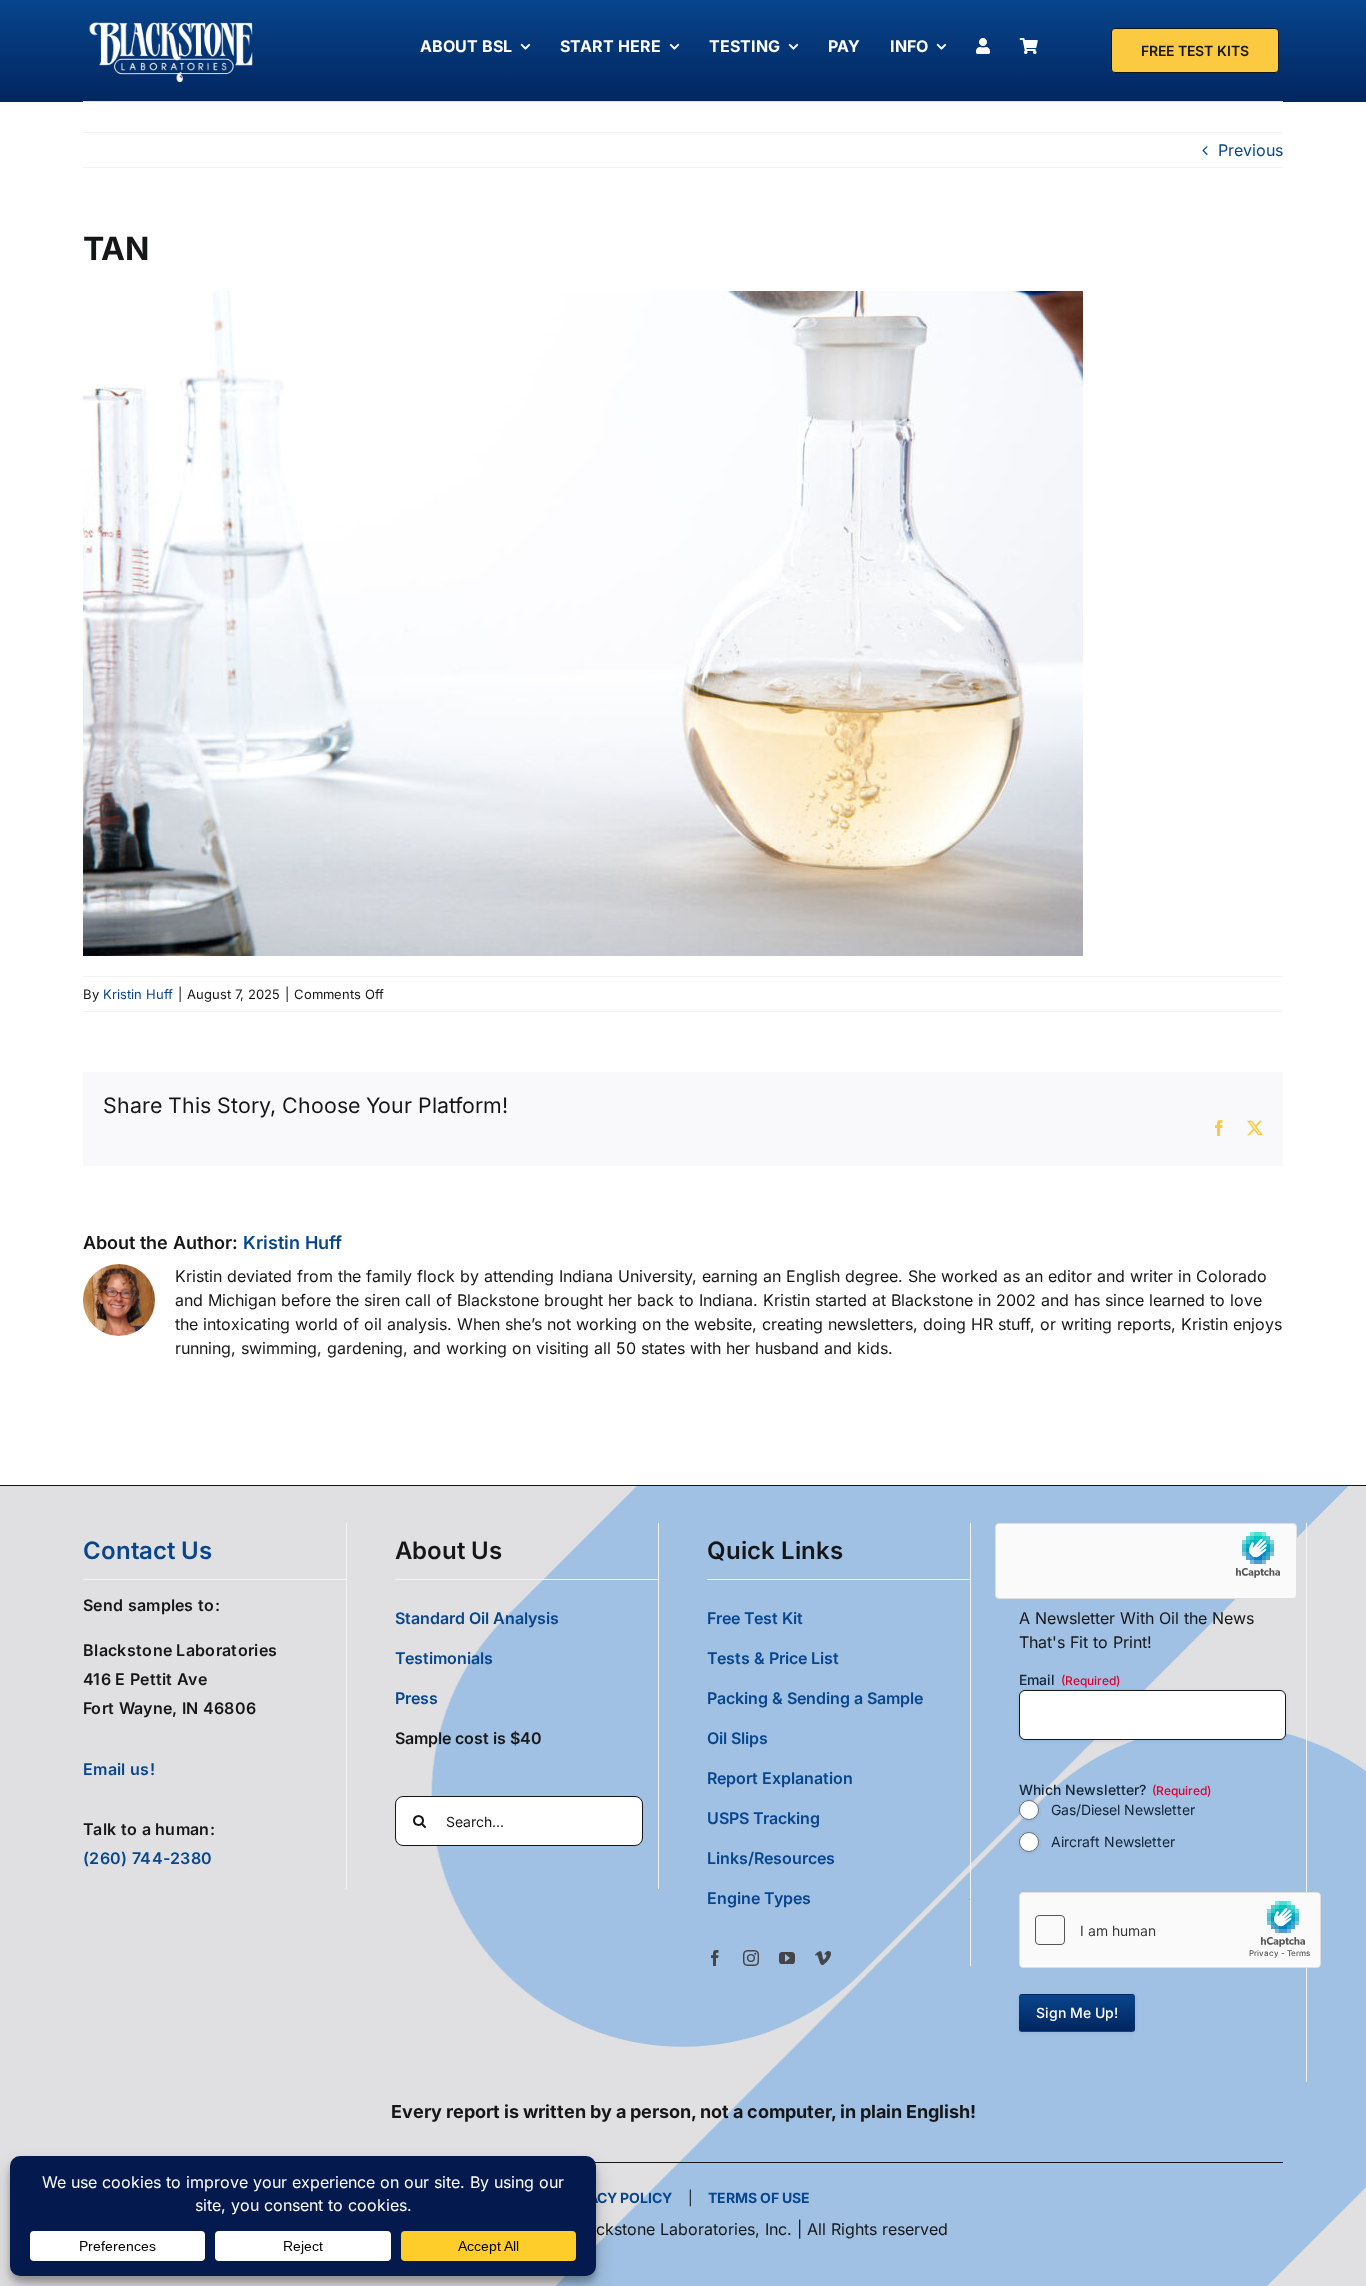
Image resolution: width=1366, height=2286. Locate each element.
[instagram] (751, 1958)
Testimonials (444, 1658)
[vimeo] (823, 1958)
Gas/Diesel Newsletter (1123, 1809)
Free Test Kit (755, 1618)
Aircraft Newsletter (1113, 1841)
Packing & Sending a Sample (815, 1698)
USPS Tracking (763, 1818)
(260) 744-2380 (147, 1858)
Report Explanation (780, 1778)
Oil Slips (737, 1738)
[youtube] (787, 1958)
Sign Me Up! (1077, 2012)
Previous (1250, 150)
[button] (838, 1898)
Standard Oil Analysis (477, 1618)
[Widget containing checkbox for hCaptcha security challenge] (1170, 1930)
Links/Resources (771, 1858)
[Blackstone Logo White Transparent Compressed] (171, 23)
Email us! (119, 1769)
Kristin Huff (138, 994)
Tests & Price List (773, 1658)
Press (416, 1698)
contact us (147, 1550)
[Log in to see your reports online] (988, 46)
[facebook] (715, 1958)
